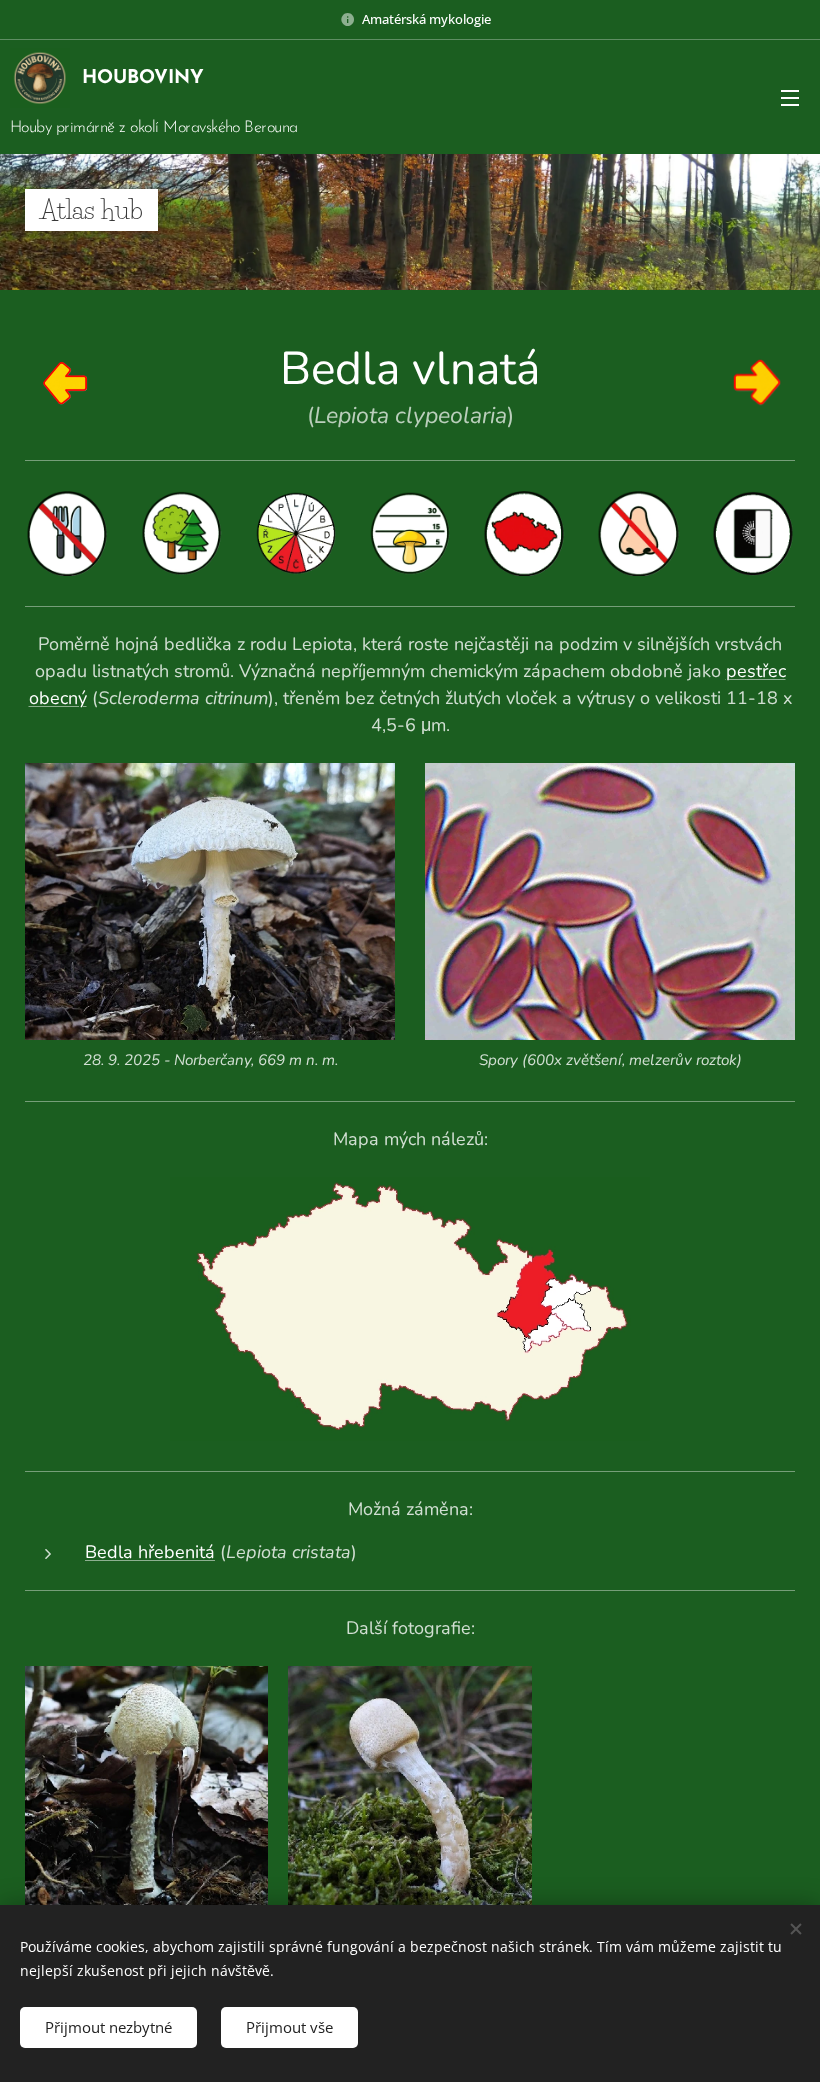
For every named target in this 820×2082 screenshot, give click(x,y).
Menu (790, 97)
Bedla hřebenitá (150, 1552)
